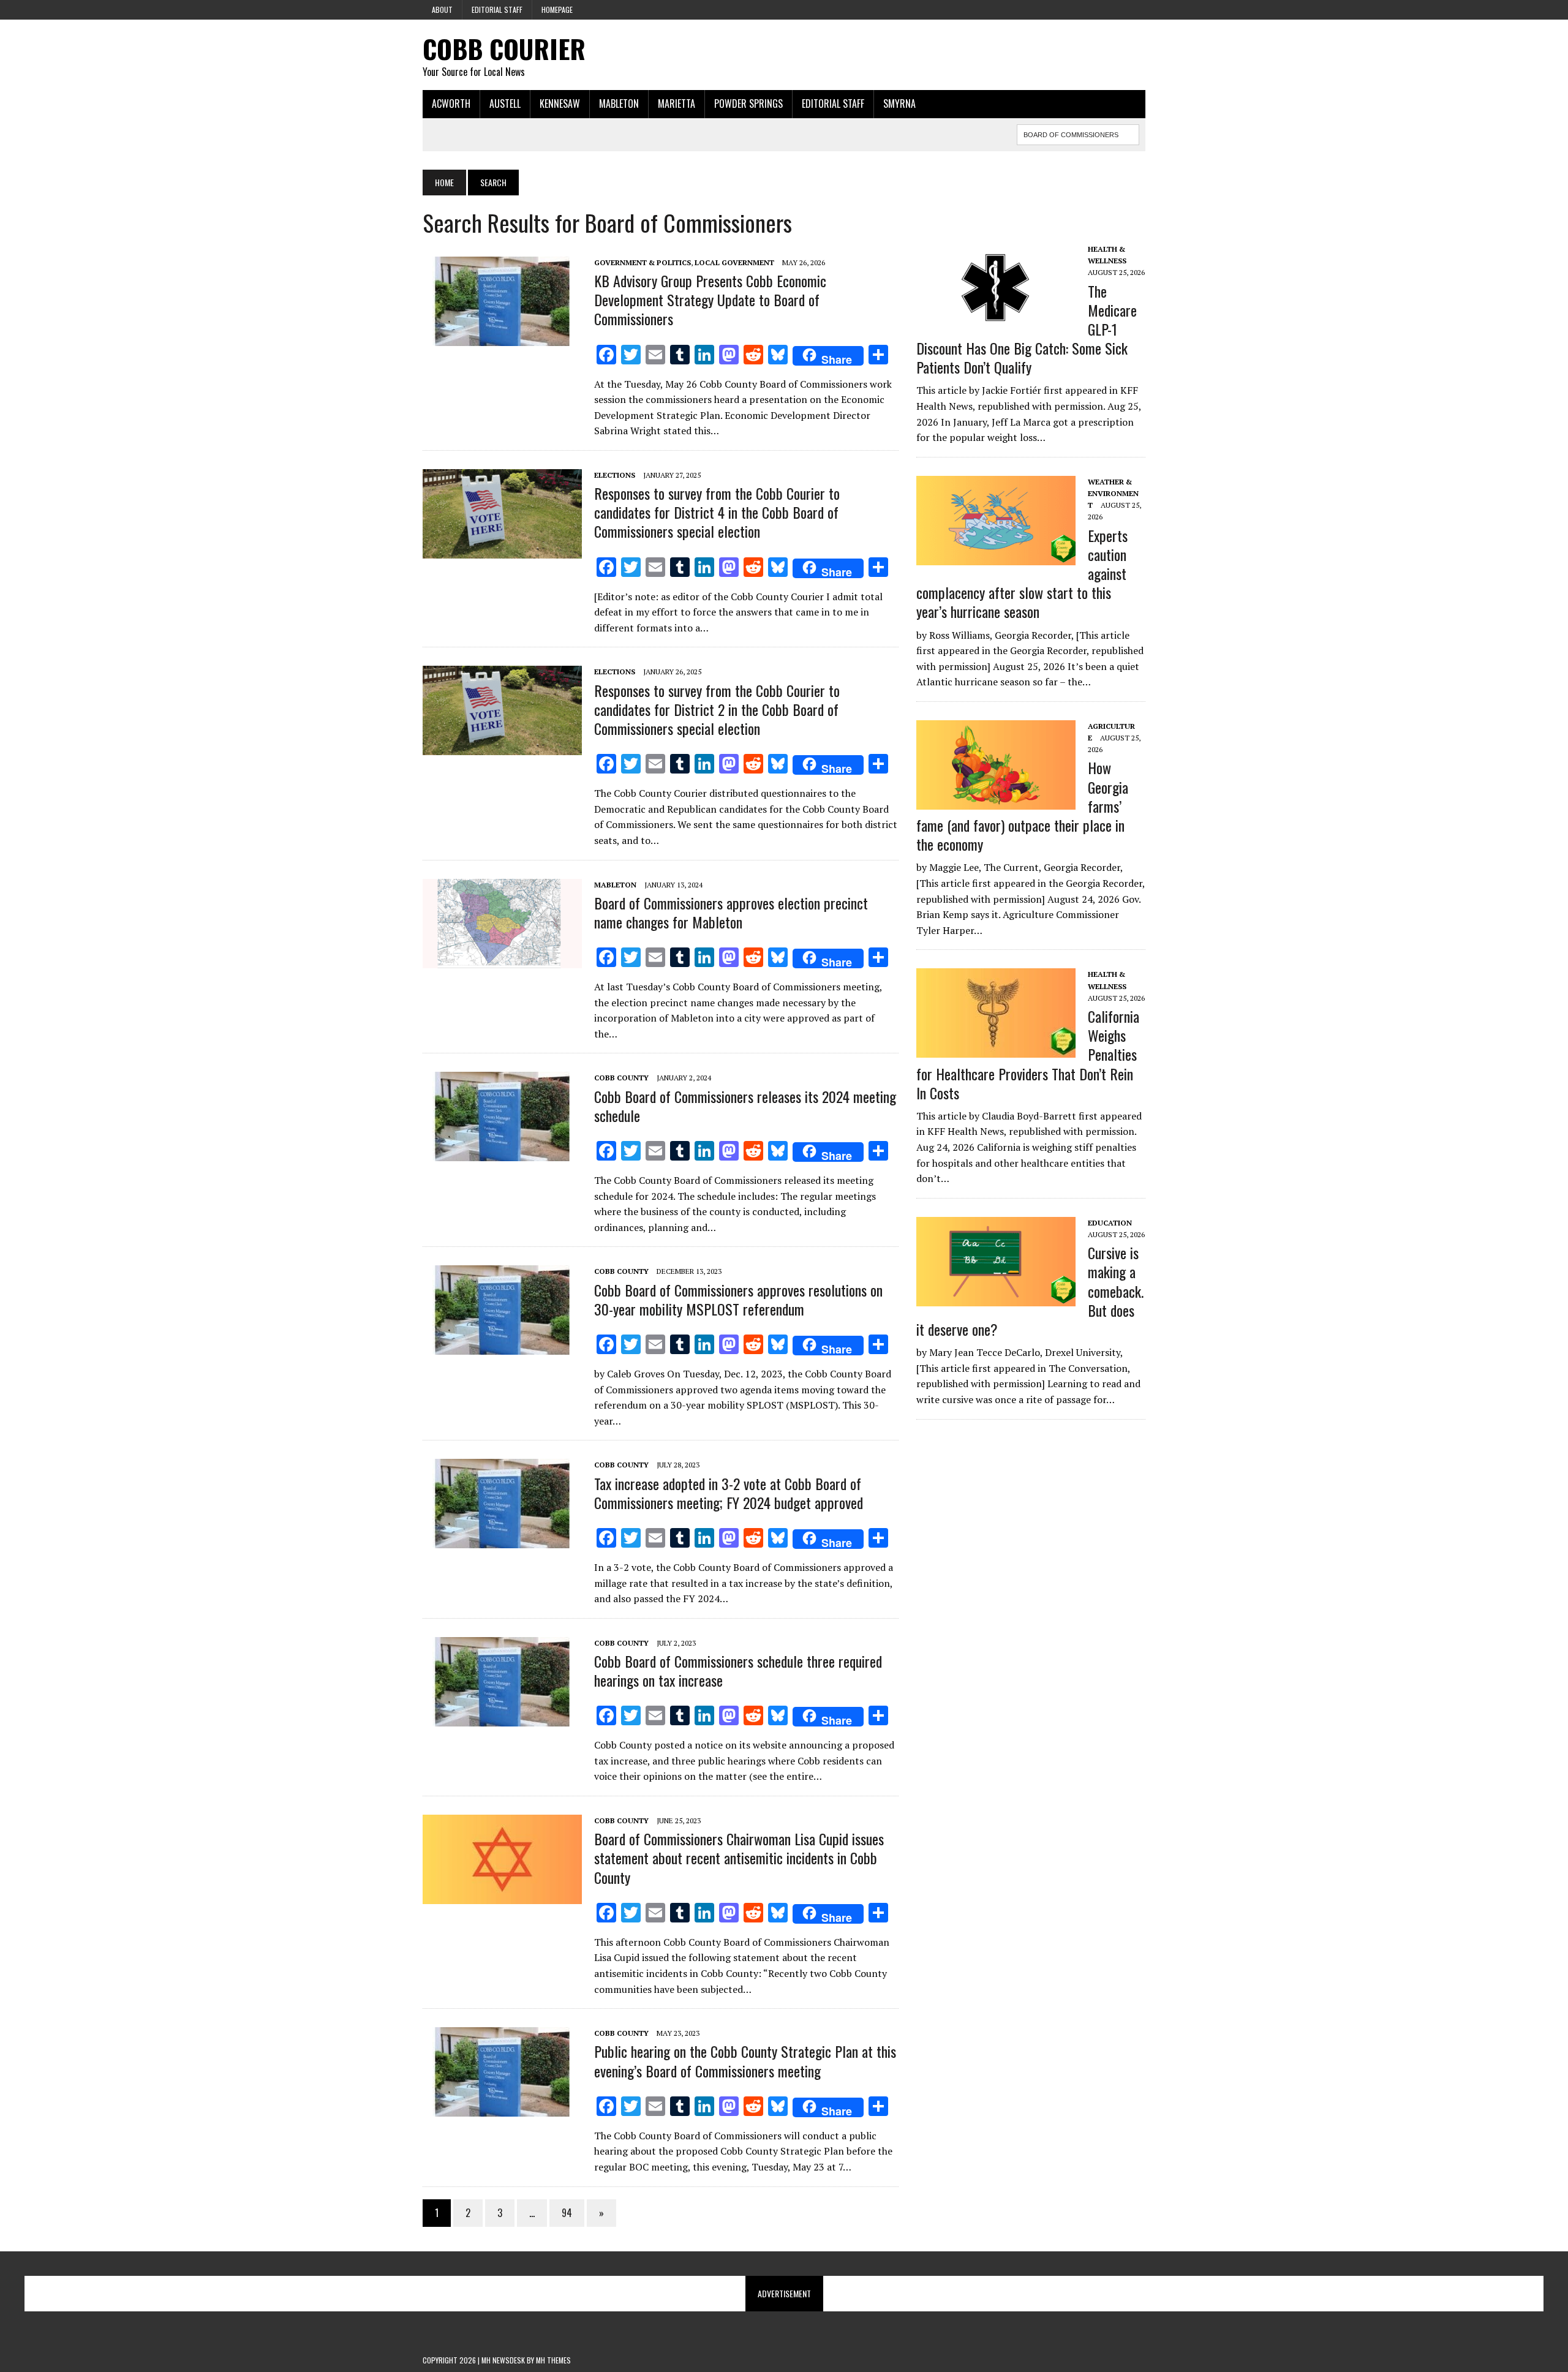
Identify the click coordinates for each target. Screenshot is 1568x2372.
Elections (615, 475)
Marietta (677, 104)
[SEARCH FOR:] (1078, 133)
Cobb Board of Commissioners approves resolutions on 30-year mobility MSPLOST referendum (738, 1299)
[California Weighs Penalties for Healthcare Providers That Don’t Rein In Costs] (996, 1050)
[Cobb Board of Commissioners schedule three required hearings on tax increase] (502, 1718)
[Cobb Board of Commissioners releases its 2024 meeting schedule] (502, 1153)
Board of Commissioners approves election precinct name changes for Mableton (731, 912)
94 (567, 2213)
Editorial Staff (497, 9)
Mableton (619, 104)
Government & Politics (643, 262)
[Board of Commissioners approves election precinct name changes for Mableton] (502, 960)
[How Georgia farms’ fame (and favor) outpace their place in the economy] (996, 801)
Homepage (557, 9)
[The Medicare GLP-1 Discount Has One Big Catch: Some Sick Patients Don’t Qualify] (996, 324)
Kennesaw (560, 104)
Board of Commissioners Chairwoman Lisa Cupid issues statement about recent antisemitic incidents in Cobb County (739, 1858)
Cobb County (621, 1078)
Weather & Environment (1113, 493)
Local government (734, 262)
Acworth (451, 104)
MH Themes (553, 2360)
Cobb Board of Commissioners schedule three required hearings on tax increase (738, 1670)
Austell (505, 104)
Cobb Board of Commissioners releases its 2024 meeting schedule (745, 1106)
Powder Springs (748, 104)
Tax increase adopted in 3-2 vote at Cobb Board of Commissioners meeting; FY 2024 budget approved (729, 1493)
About (442, 9)
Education (1110, 1223)
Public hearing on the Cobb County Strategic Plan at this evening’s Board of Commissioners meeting (745, 2061)
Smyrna (899, 104)
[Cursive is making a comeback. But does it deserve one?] (996, 1298)
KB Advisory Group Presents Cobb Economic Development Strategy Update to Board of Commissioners (710, 299)
